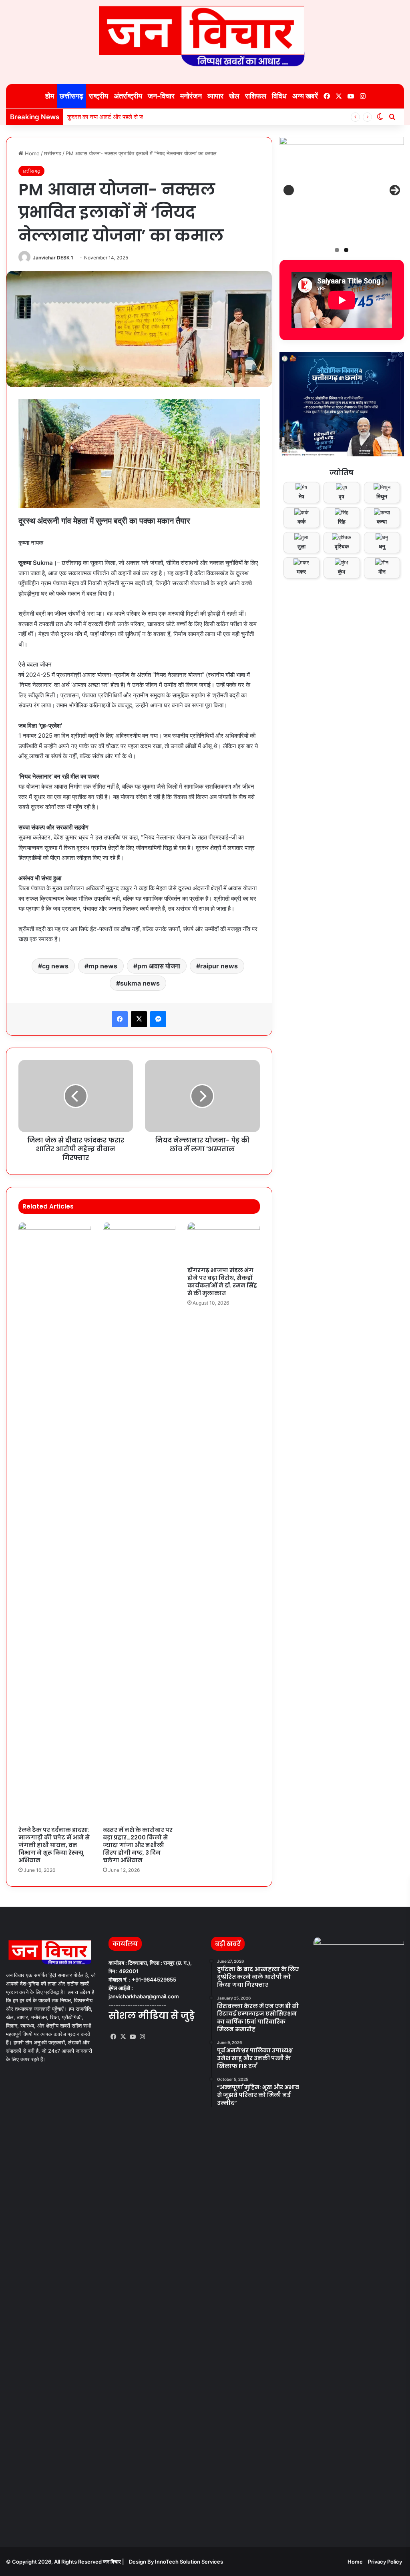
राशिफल (256, 96)
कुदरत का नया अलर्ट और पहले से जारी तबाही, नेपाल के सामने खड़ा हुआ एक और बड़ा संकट (163, 117)
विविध (279, 96)
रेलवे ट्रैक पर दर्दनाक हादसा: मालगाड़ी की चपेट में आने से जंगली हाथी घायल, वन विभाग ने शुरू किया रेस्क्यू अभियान (54, 1845)
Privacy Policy (385, 2562)
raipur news (219, 966)
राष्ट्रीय (98, 96)
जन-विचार (161, 96)
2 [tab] (346, 250)
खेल (234, 96)
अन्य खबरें (305, 96)
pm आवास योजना (159, 966)
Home (31, 153)
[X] (123, 2037)
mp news (103, 966)
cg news (55, 966)
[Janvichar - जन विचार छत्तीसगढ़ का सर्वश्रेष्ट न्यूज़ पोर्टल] (205, 36)
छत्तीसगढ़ (71, 96)
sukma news (140, 983)
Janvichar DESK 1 (53, 258)
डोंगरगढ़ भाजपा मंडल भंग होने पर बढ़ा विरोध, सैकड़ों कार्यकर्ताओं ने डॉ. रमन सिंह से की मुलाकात (222, 1282)
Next (395, 190)
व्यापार (215, 96)
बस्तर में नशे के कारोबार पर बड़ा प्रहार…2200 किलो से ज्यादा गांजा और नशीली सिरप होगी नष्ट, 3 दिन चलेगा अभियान (138, 1845)
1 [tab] (337, 250)
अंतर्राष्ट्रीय (128, 96)
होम (49, 96)
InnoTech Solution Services (189, 2562)
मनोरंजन (191, 96)
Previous (289, 190)
